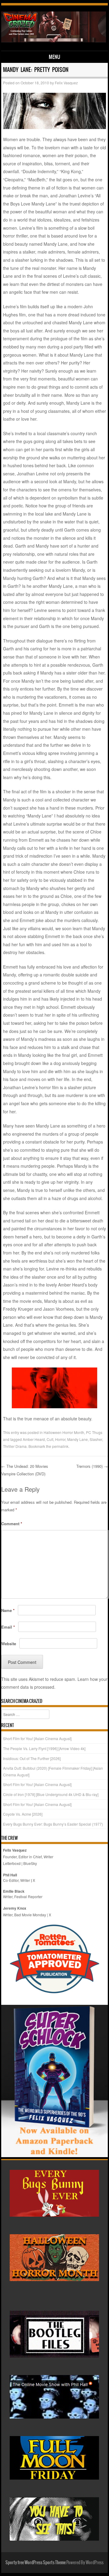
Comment (12, 1524)
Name (8, 1610)
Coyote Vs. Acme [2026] (23, 1814)
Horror (60, 1439)
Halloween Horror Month (64, 1432)
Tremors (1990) (92, 1466)
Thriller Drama (15, 1446)
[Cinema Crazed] (54, 40)
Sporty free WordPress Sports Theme (36, 2562)
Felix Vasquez (66, 83)
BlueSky (30, 1863)
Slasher (96, 1439)
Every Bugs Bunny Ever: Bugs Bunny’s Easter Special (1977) (53, 1824)
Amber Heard (34, 1439)
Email (8, 1627)
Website (9, 1644)
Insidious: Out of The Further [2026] (32, 1758)
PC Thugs (94, 1432)
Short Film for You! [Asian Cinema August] (37, 1738)
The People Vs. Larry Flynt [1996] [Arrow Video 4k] (44, 1748)
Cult (50, 1439)
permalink (60, 1446)
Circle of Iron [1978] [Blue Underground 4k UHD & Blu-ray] (51, 1794)
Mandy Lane (78, 1439)
